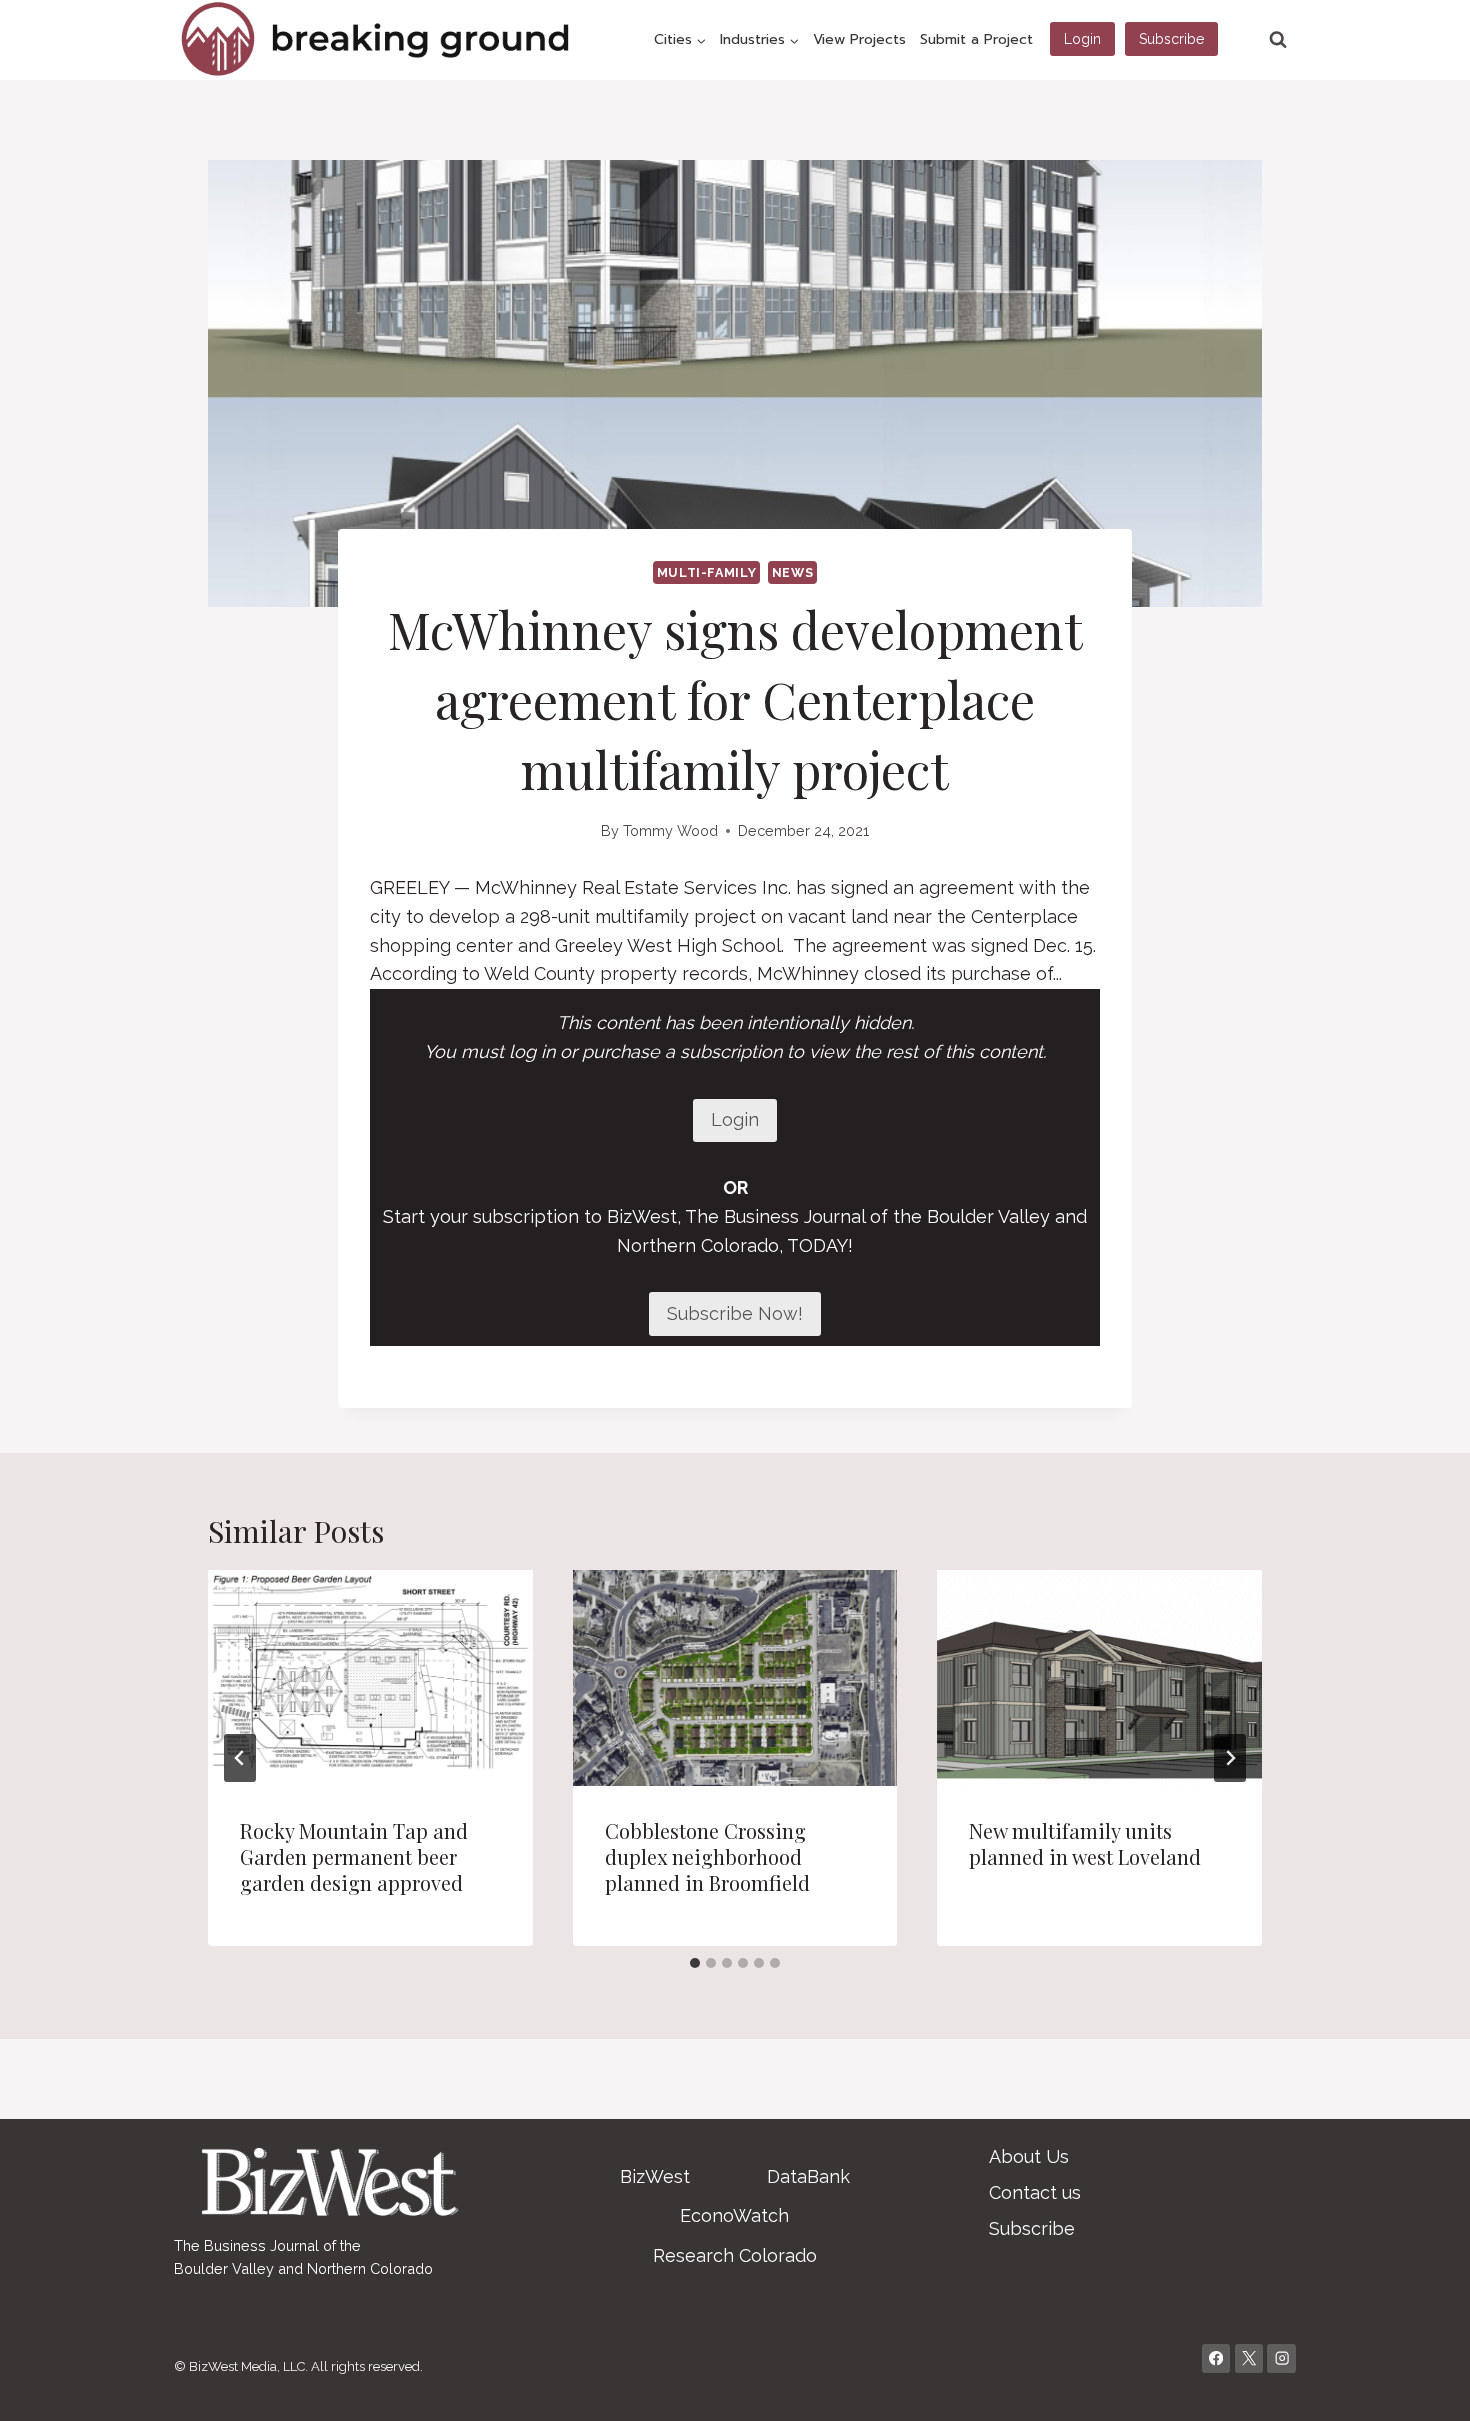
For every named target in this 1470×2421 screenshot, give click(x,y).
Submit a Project (976, 39)
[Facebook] (1216, 2358)
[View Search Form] (1278, 40)
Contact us (1035, 2192)
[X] (1249, 2358)
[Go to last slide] (240, 1758)
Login (1082, 39)
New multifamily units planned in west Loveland (1085, 1843)
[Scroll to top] (1424, 2385)
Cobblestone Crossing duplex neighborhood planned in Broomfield (707, 1856)
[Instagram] (1281, 2358)
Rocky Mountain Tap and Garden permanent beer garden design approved (354, 1856)
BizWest (655, 2176)
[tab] (695, 1963)
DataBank (808, 2176)
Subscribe (1171, 39)
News (793, 572)
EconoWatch (734, 2215)
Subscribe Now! (735, 1313)
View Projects (859, 39)
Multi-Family (707, 572)
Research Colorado (735, 2255)
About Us (1029, 2156)
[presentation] (370, 1678)
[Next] (1230, 1758)
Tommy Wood (670, 830)
